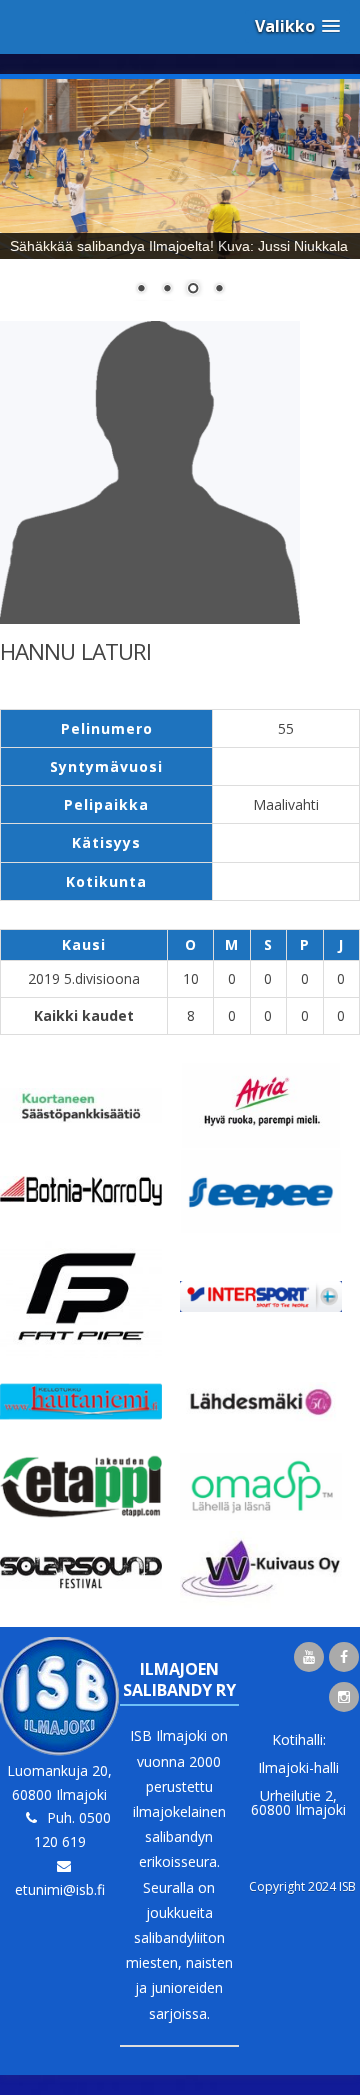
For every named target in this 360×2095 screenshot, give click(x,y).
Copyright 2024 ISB (302, 1886)
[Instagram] (344, 1697)
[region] (180, 200)
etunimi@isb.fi (60, 1889)
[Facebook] (344, 1657)
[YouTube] (309, 1657)
